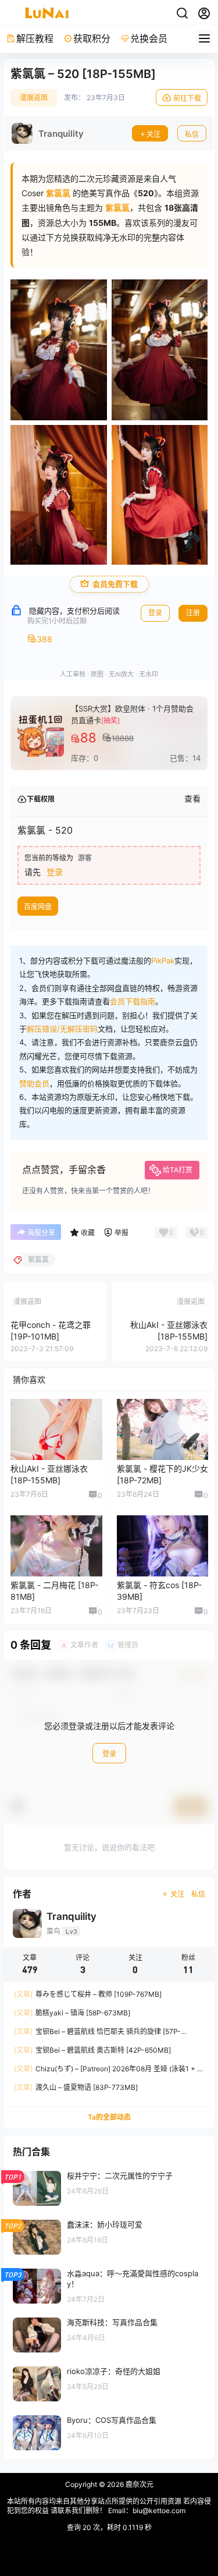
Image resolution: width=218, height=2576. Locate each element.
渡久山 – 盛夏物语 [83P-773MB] (76, 2087)
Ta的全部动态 (109, 2117)
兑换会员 (149, 38)
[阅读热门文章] (109, 2188)
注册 (193, 613)
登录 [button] (55, 872)
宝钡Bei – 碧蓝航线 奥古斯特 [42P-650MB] (92, 2050)
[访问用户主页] (48, 133)
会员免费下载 (115, 584)
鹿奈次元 (139, 2484)
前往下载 (187, 98)
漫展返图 (34, 98)
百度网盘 (38, 907)
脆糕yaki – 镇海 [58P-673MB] (72, 2013)
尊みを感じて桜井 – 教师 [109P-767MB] (88, 1994)
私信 (192, 134)
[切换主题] (182, 13)
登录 (155, 613)
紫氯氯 (117, 208)
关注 (153, 134)
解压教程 (35, 38)
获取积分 (92, 38)
